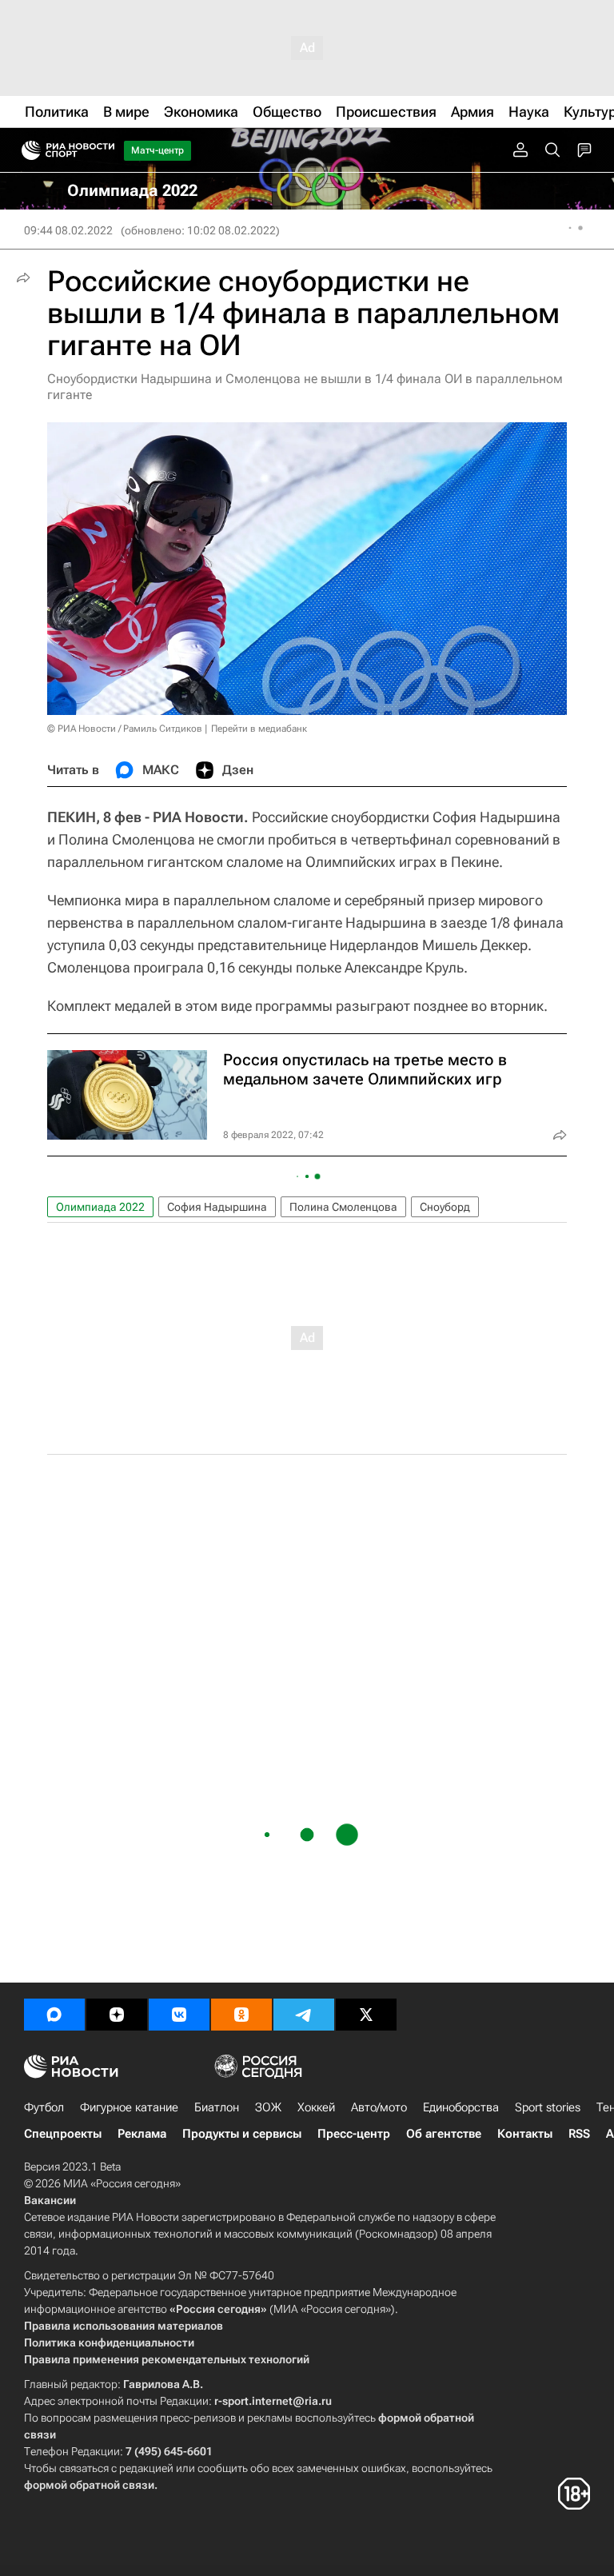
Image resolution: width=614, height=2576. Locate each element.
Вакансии (50, 2200)
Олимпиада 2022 (100, 1207)
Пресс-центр (354, 2134)
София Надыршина (217, 1207)
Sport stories (548, 2107)
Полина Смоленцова (343, 1207)
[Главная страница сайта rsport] (104, 150)
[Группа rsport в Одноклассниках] (241, 2015)
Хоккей (316, 2107)
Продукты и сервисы (242, 2134)
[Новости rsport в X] (366, 2015)
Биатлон (217, 2107)
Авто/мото (379, 2107)
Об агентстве (444, 2134)
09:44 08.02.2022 (68, 230)
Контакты (525, 2134)
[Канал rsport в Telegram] (304, 2015)
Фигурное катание (129, 2107)
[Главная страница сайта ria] (26, 150)
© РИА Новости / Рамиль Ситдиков (125, 729)
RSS (579, 2134)
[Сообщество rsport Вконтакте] (179, 2015)
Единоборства (461, 2107)
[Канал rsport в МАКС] (54, 2015)
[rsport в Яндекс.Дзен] (117, 2015)
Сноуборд (445, 1207)
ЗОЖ (268, 2107)
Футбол (44, 2107)
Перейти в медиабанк (259, 729)
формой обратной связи (89, 2485)
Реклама (142, 2134)
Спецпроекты (63, 2134)
